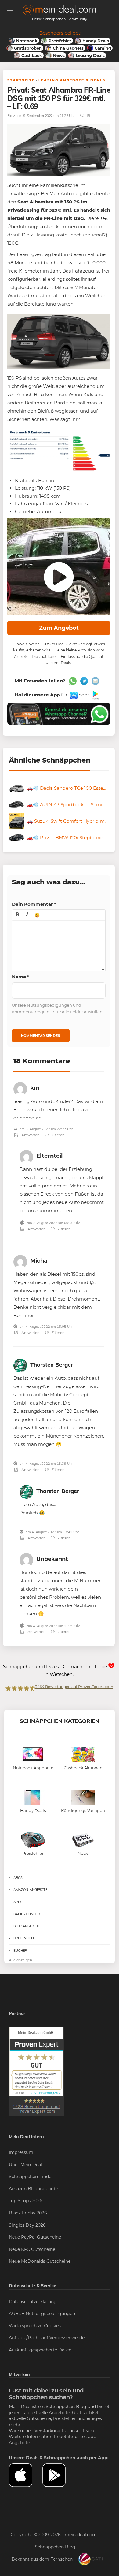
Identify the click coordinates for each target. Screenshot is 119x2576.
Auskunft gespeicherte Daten (40, 2350)
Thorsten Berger (52, 1365)
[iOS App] (73, 695)
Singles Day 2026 (27, 2225)
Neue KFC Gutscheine (32, 2249)
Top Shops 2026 (26, 2201)
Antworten (30, 1135)
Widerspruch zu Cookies (35, 2326)
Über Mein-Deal (25, 2165)
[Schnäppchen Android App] (95, 695)
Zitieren (58, 1135)
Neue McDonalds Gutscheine (40, 2261)
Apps (18, 1902)
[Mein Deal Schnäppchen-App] (59, 2475)
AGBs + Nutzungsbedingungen (42, 2314)
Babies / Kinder (27, 1914)
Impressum (21, 2152)
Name (21, 977)
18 (88, 115)
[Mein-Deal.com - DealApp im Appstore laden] (26, 2475)
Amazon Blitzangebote (33, 2189)
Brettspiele (24, 1938)
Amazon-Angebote (30, 1890)
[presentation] (17, 915)
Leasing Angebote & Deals (72, 80)
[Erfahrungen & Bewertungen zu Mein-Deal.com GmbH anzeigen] (36, 2071)
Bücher (20, 1951)
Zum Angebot (59, 628)
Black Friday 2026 (28, 2213)
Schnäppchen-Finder (31, 2177)
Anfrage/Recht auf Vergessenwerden (48, 2338)
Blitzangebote (27, 1926)
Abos (18, 1878)
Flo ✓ (12, 115)
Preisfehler (65, 2418)
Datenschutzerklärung (33, 2302)
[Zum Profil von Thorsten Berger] (20, 1365)
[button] (17, 915)
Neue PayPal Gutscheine (35, 2237)
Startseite (21, 80)
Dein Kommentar (34, 904)
